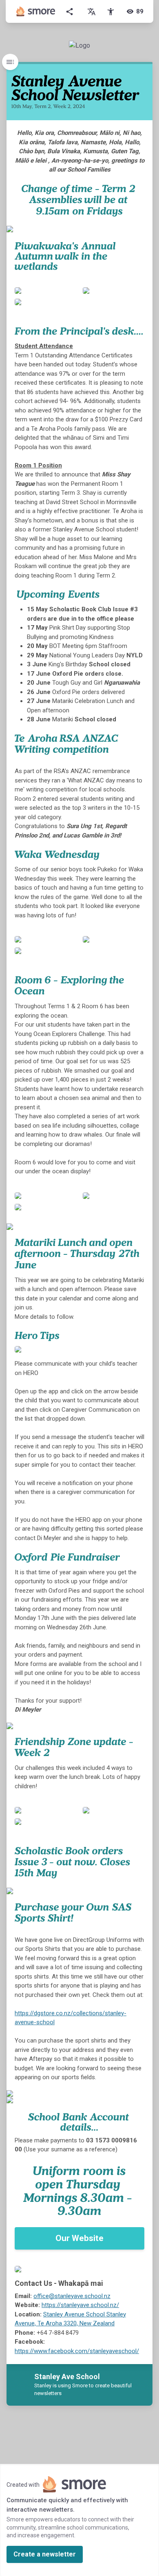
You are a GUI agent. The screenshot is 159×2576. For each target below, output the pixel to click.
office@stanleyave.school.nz (72, 2296)
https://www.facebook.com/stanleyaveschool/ (77, 2351)
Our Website (79, 2238)
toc (10, 62)
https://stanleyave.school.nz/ (80, 2305)
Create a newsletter (45, 2554)
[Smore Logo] (36, 11)
